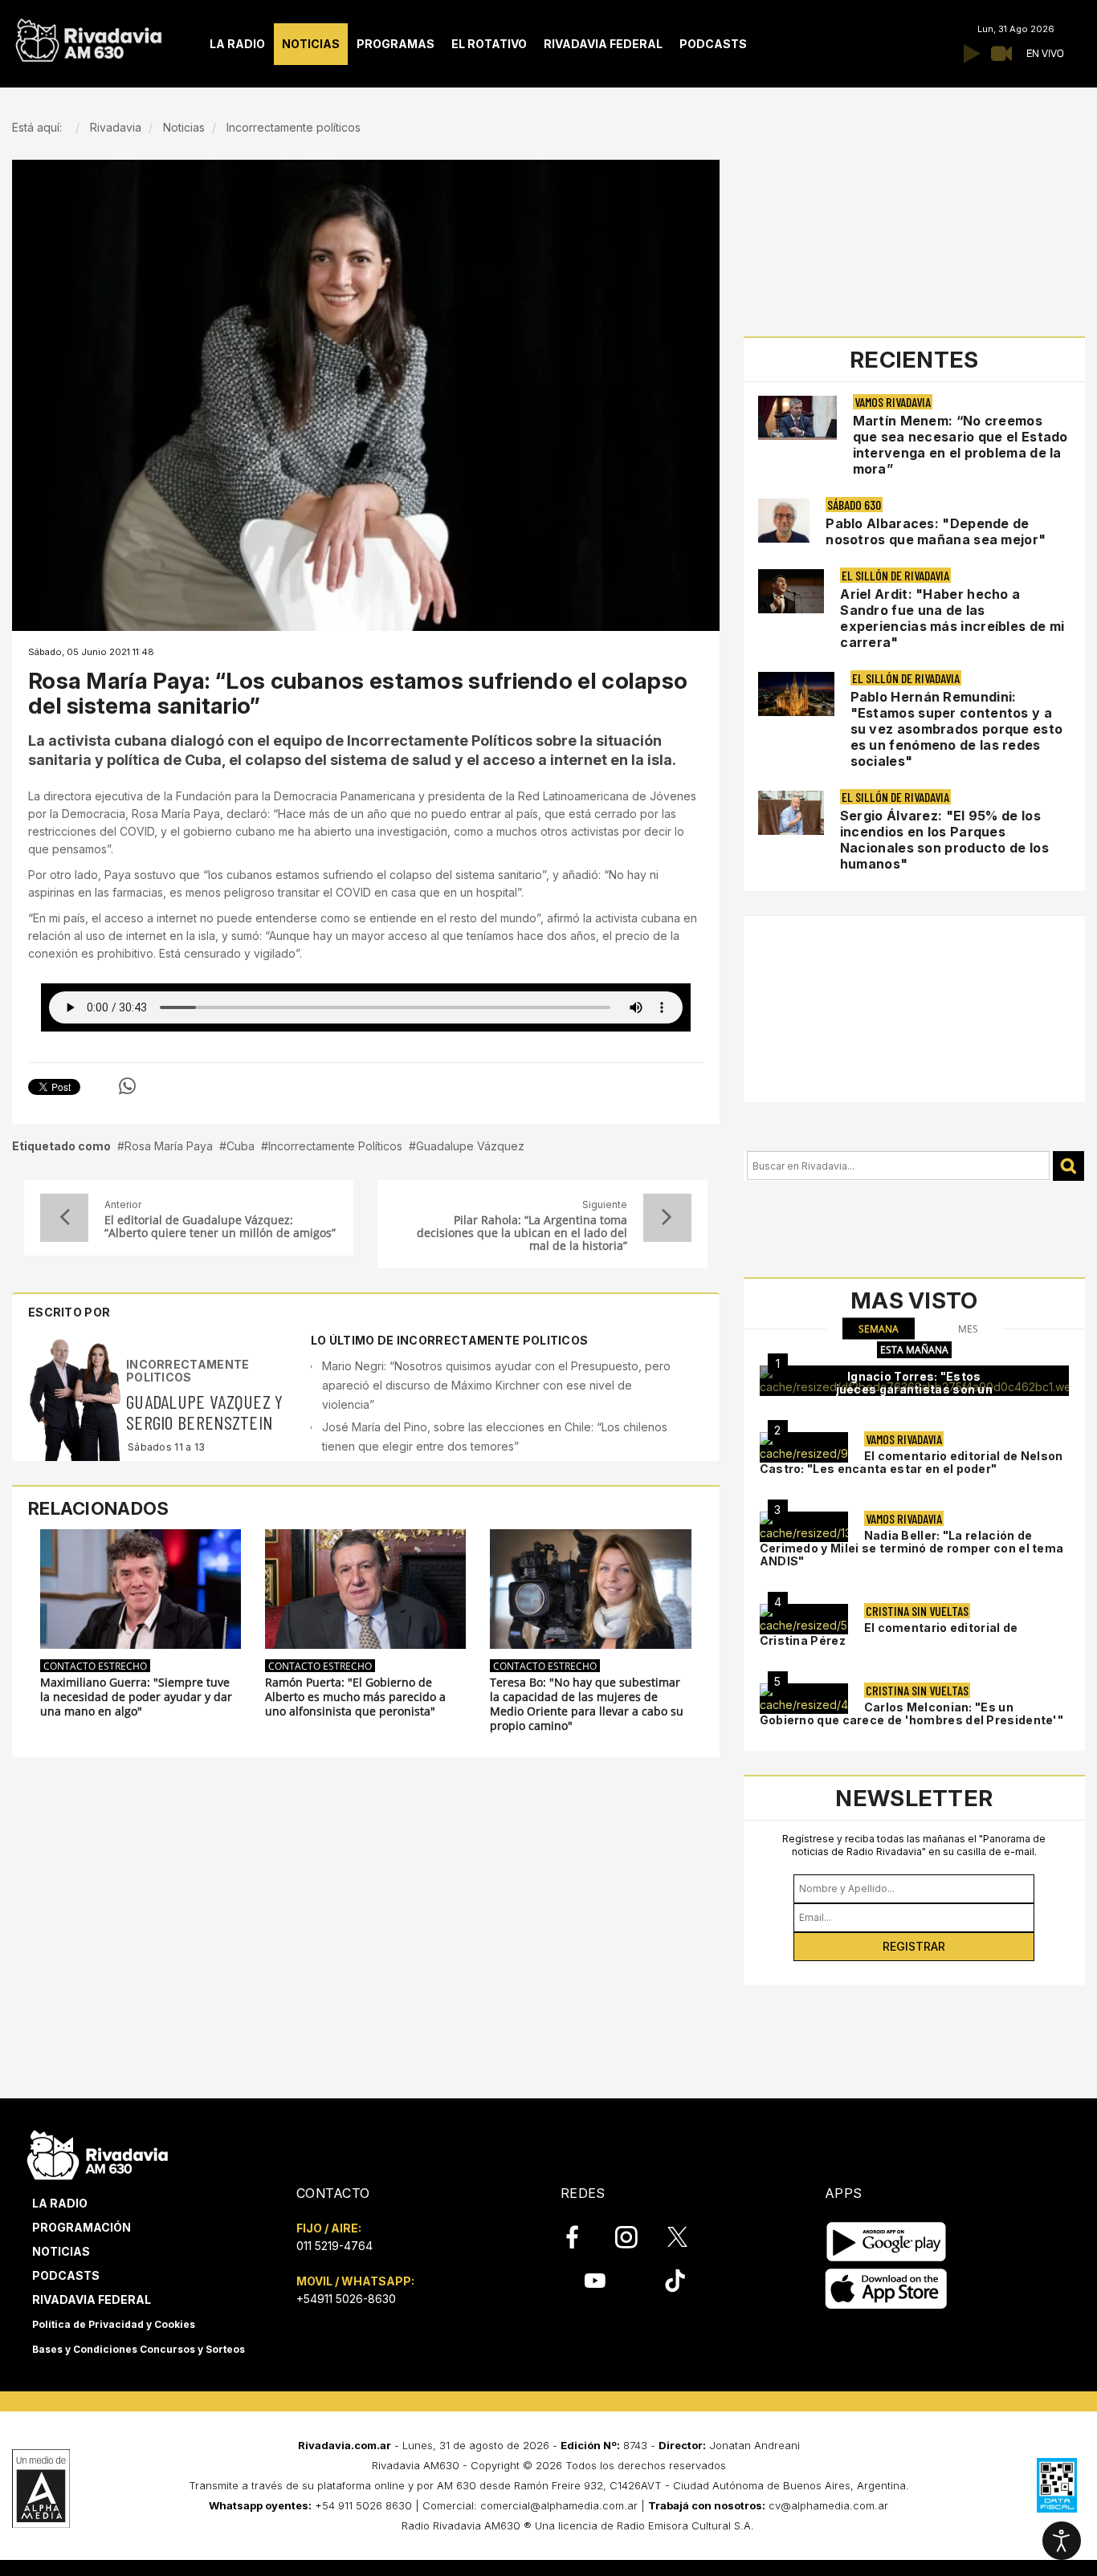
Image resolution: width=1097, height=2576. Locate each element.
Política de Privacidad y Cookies (114, 2324)
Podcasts (66, 2275)
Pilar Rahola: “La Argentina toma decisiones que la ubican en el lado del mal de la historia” (522, 1233)
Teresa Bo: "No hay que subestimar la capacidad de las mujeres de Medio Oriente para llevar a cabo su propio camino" (587, 1704)
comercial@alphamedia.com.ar (559, 2505)
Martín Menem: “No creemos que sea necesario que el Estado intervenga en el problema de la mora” (960, 445)
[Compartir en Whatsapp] (127, 1086)
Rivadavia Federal (92, 2299)
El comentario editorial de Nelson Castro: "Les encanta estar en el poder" (911, 1462)
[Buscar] (1068, 1166)
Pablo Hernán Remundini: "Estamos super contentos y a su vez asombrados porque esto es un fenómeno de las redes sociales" (957, 729)
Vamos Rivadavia (893, 402)
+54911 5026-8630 (346, 2299)
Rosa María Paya (169, 1146)
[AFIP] (1057, 2485)
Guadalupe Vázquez (470, 1146)
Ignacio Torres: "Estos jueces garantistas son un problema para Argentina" (915, 1389)
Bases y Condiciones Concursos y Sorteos (139, 2349)
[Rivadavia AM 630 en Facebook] (581, 2237)
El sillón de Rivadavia (895, 575)
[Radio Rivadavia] (98, 2153)
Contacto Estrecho (95, 1666)
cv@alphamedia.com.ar (828, 2505)
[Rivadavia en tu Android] (886, 2242)
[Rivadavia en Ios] (886, 2289)
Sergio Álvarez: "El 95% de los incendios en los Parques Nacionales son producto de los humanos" (944, 840)
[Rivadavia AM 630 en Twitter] (688, 2236)
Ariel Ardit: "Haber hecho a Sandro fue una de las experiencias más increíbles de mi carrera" (952, 618)
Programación (82, 2227)
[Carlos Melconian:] (804, 1699)
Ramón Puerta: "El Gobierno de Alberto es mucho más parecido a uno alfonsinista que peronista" (355, 1697)
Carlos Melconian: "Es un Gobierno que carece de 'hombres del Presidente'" (911, 1713)
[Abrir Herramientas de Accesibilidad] (1062, 2541)
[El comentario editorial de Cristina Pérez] (804, 1619)
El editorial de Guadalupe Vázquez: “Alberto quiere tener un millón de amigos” (220, 1227)
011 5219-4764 (334, 2246)
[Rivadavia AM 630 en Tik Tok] (675, 2281)
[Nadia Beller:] (804, 1527)
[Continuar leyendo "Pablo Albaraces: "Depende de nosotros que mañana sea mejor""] (784, 521)
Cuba (241, 1146)
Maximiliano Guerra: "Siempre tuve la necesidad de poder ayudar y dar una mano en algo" (136, 1697)
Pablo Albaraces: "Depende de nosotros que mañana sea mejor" (936, 531)
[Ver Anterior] (64, 1218)
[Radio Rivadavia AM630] (88, 37)
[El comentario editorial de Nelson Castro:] (804, 1447)
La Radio (60, 2203)
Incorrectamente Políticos (335, 1146)
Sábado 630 (854, 505)
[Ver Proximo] (667, 1218)
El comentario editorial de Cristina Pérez (889, 1634)
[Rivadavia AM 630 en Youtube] (595, 2281)
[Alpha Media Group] (41, 2489)
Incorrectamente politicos (188, 1370)
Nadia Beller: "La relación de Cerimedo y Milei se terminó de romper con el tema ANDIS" (912, 1548)
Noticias (61, 2251)
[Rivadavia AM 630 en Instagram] (635, 2237)
